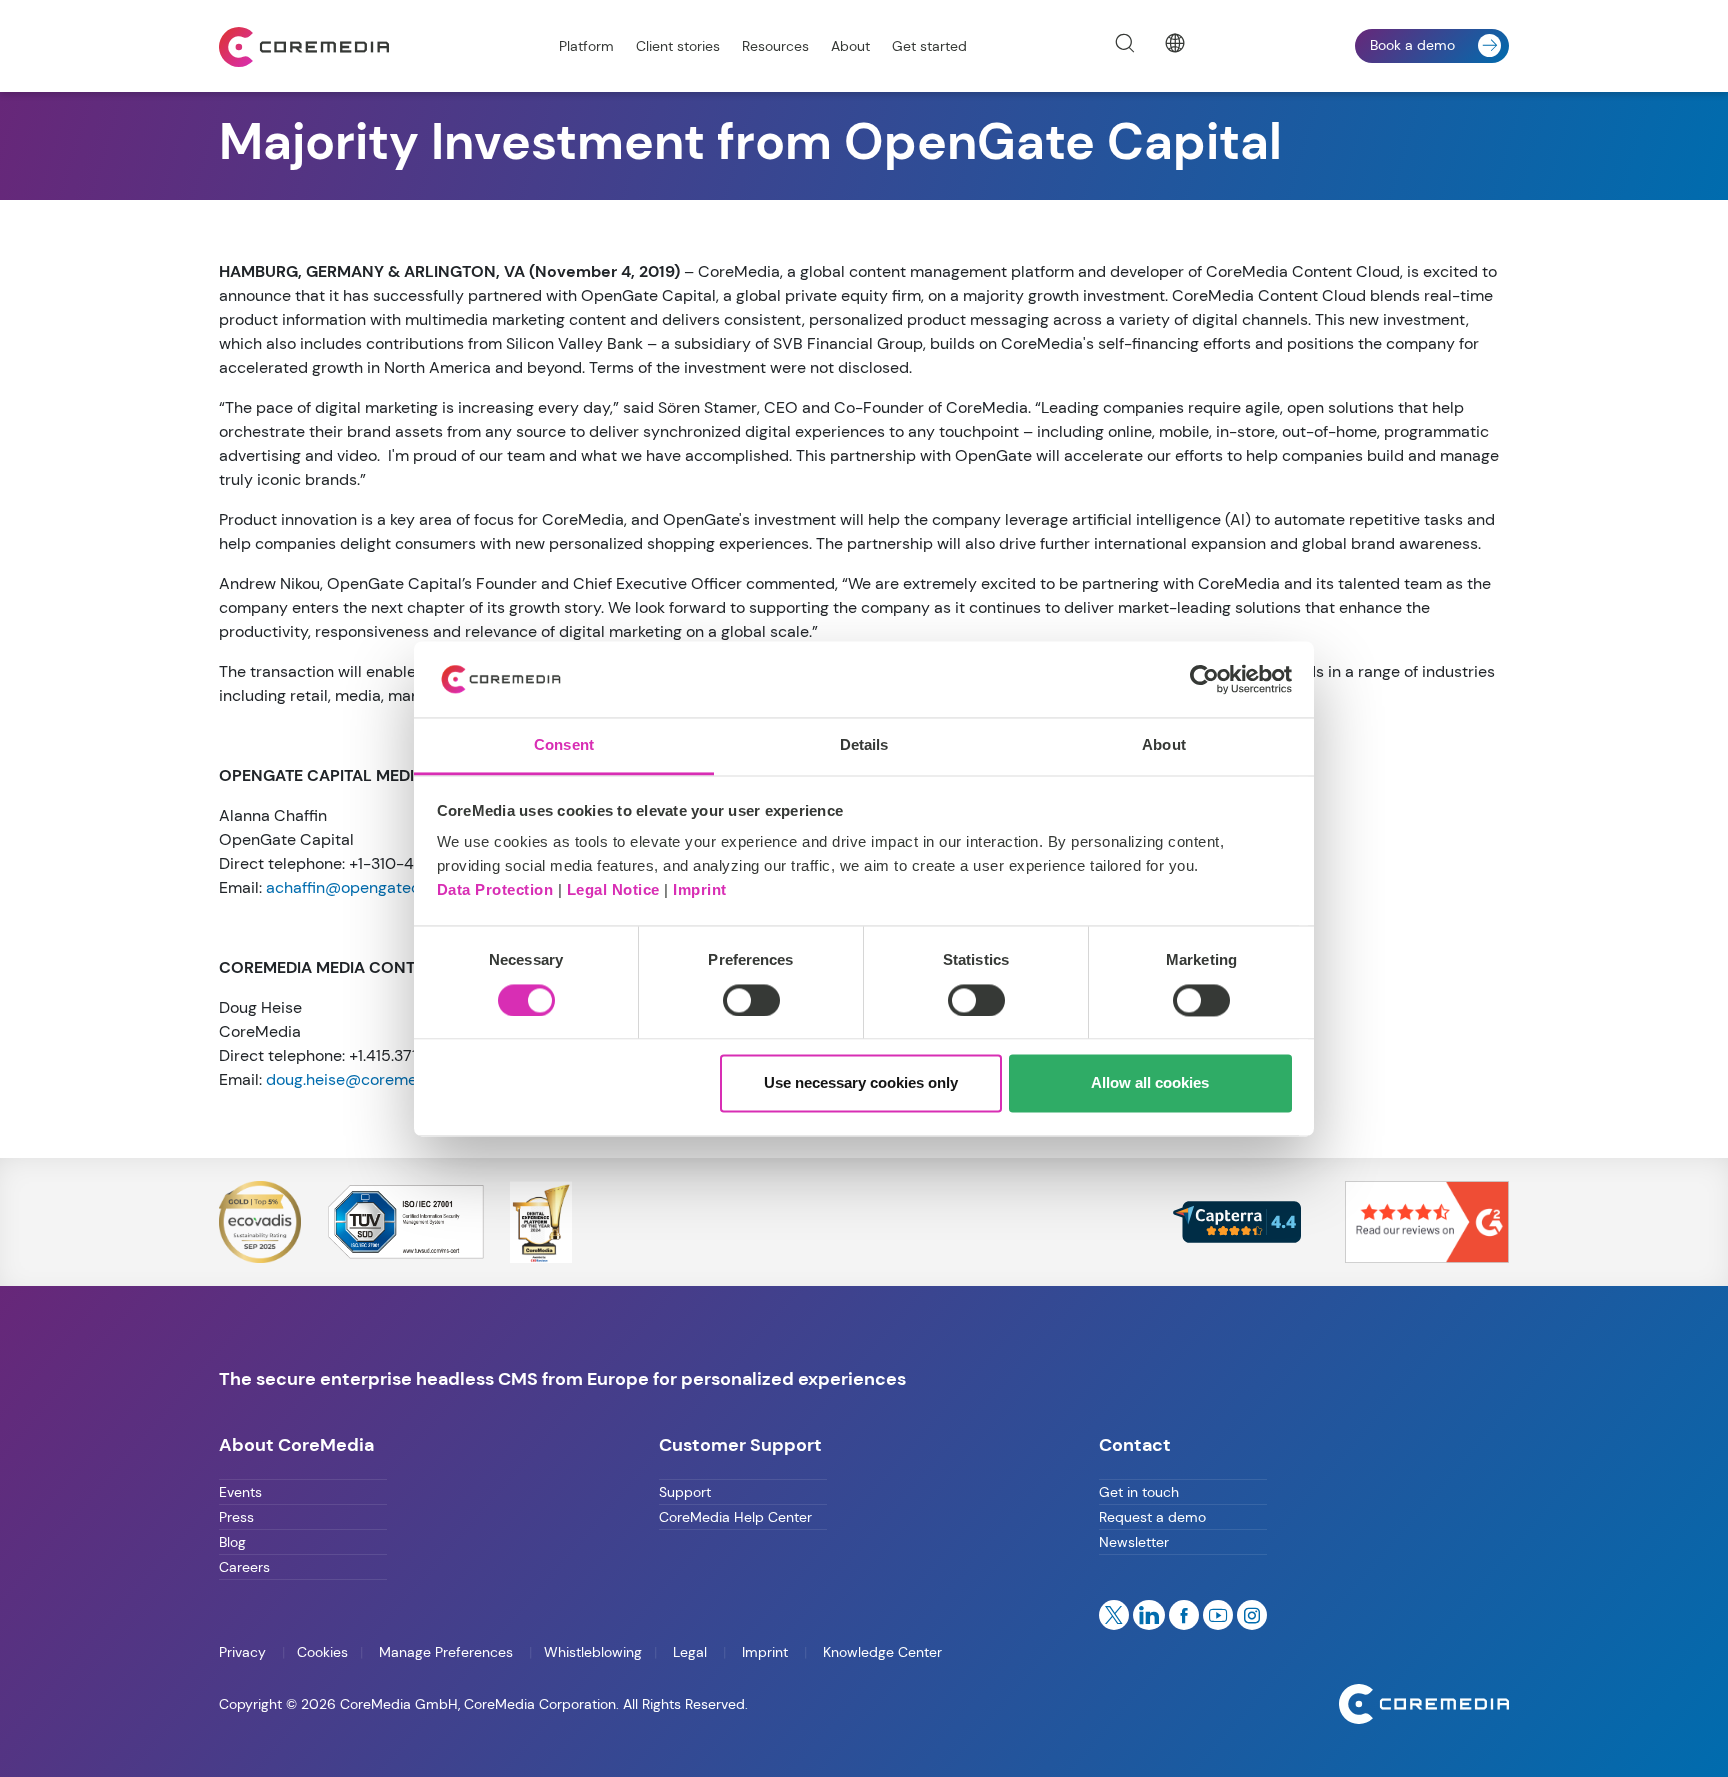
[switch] (751, 1000)
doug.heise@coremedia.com (370, 1079)
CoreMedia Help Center (735, 1517)
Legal (690, 1652)
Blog (232, 1542)
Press (236, 1517)
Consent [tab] (564, 745)
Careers (244, 1567)
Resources (775, 46)
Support (685, 1492)
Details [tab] (864, 745)
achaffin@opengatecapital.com (381, 887)
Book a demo (1412, 45)
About (850, 46)
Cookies (322, 1652)
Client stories (678, 46)
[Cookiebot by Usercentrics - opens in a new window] (1204, 679)
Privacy (244, 1652)
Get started (929, 46)
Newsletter (1134, 1542)
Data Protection (495, 890)
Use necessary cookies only (861, 1083)
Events (240, 1492)
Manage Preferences (446, 1652)
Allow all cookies (1150, 1083)
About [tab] (1164, 745)
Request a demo (1152, 1517)
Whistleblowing (593, 1652)
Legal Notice (613, 890)
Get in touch (1139, 1492)
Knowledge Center (880, 1652)
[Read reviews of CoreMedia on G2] (1427, 1220)
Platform (586, 46)
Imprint (700, 890)
